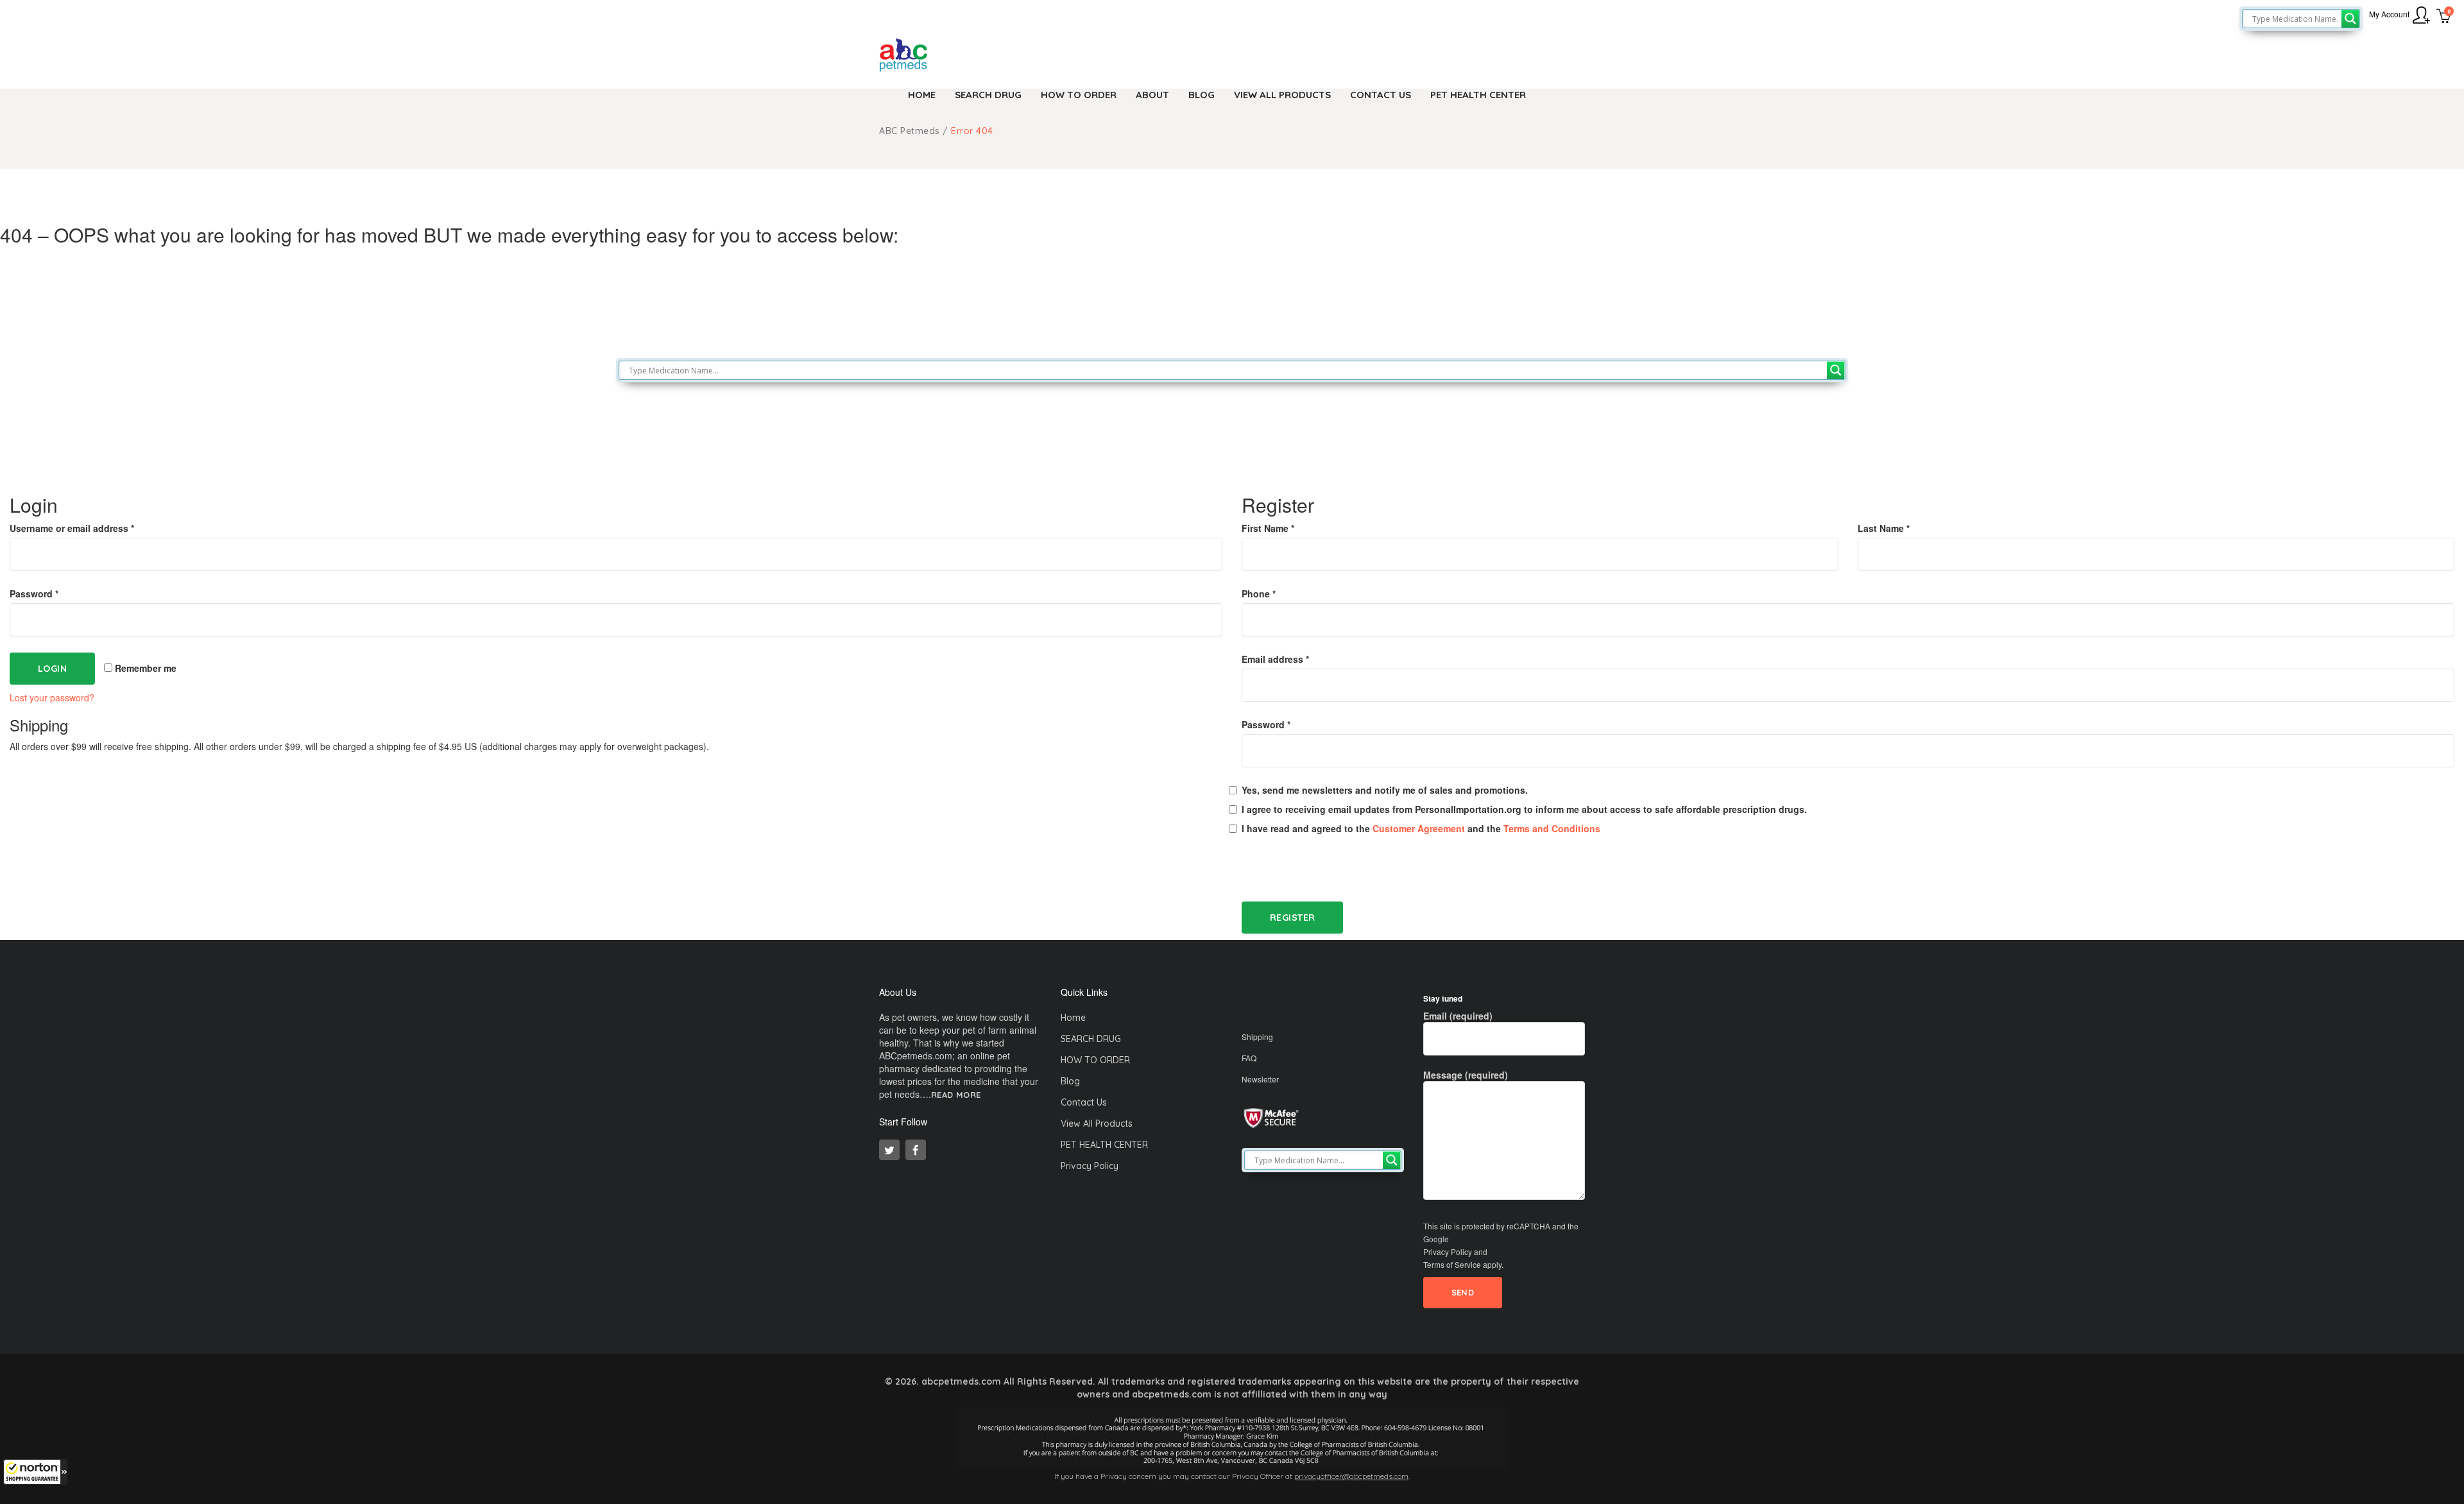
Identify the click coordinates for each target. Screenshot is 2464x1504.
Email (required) (1458, 1016)
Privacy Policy (1090, 1166)
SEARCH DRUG (1091, 1039)
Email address (1275, 659)
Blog (1070, 1081)
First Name (1268, 528)
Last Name (1884, 528)
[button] (35, 1472)
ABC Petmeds (910, 131)
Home (1073, 1018)
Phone (1259, 594)
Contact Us (1084, 1102)
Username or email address (72, 528)
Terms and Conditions (1552, 828)
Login (52, 669)
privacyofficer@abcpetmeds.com (1351, 1476)
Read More (956, 1095)
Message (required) (1466, 1075)
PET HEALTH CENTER (1104, 1145)
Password (34, 594)
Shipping (1257, 1037)
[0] (2444, 17)
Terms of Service (1452, 1264)
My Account (2389, 14)
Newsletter (1260, 1079)
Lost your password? (52, 697)
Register (1292, 918)
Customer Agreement (1419, 828)
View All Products (1097, 1124)
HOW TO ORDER (1095, 1060)
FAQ (1249, 1058)
